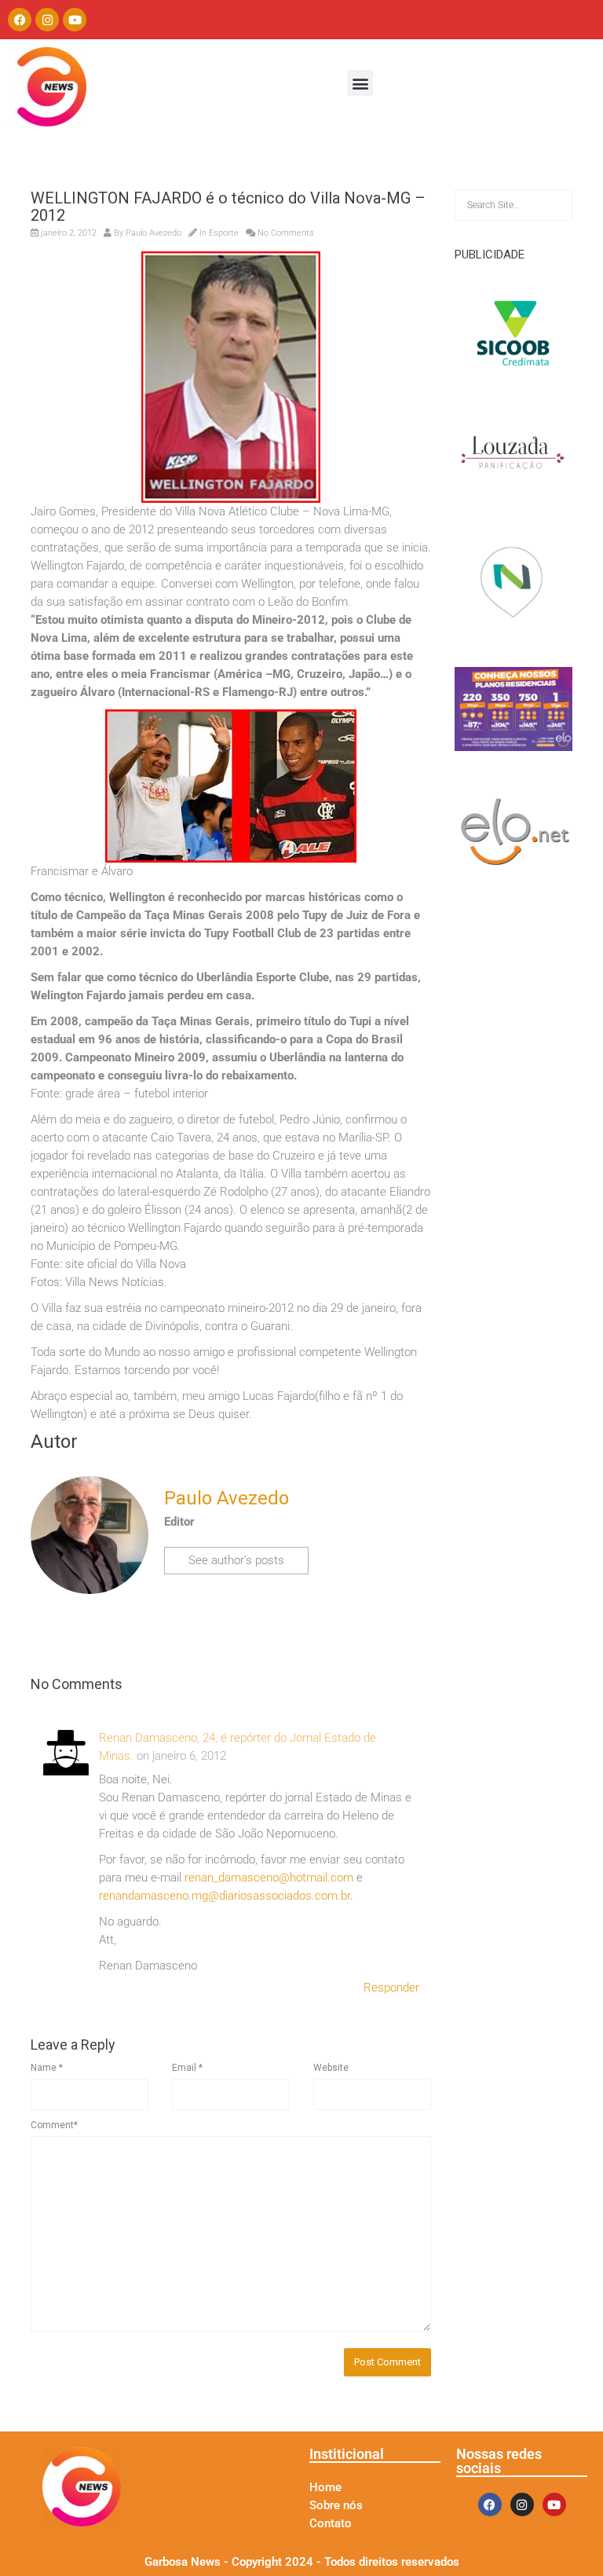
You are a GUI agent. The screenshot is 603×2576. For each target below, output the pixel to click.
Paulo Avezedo (153, 233)
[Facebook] (20, 20)
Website (331, 2068)
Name (47, 2068)
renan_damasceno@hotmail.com (269, 1878)
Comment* (54, 2125)
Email (187, 2068)
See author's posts (236, 1560)
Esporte (224, 233)
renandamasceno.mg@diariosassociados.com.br (225, 1896)
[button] (360, 83)
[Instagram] (47, 20)
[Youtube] (75, 20)
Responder (391, 1988)
